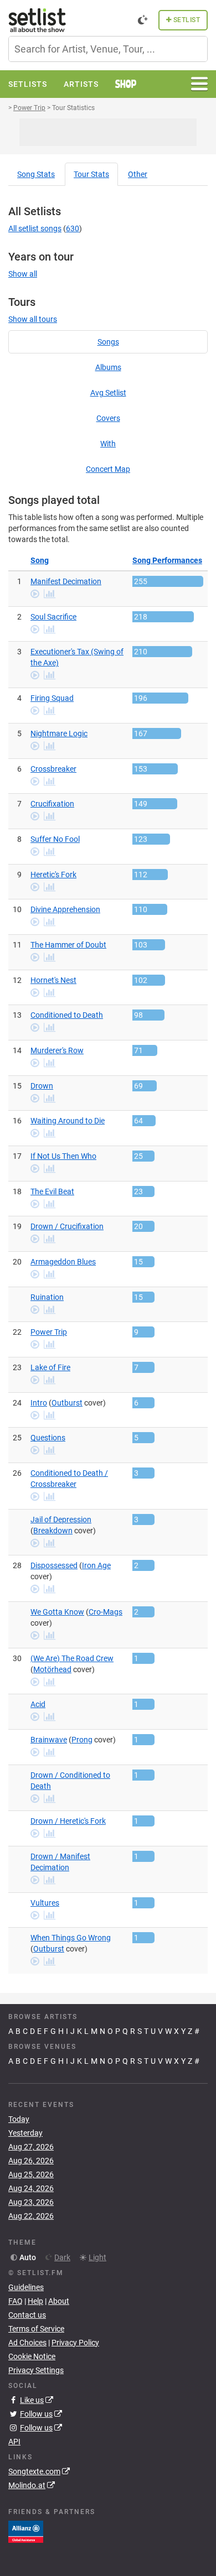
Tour (91, 174)
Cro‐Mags (106, 1612)
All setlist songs (35, 228)
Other (138, 174)
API (14, 2442)
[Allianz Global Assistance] (26, 2531)
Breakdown (53, 1531)
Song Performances (167, 560)
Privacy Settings (36, 2370)
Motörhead (52, 1669)
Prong (82, 1740)
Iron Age (96, 1565)
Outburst (67, 1403)
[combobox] (108, 49)
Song (36, 174)
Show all (23, 274)
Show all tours (33, 319)
